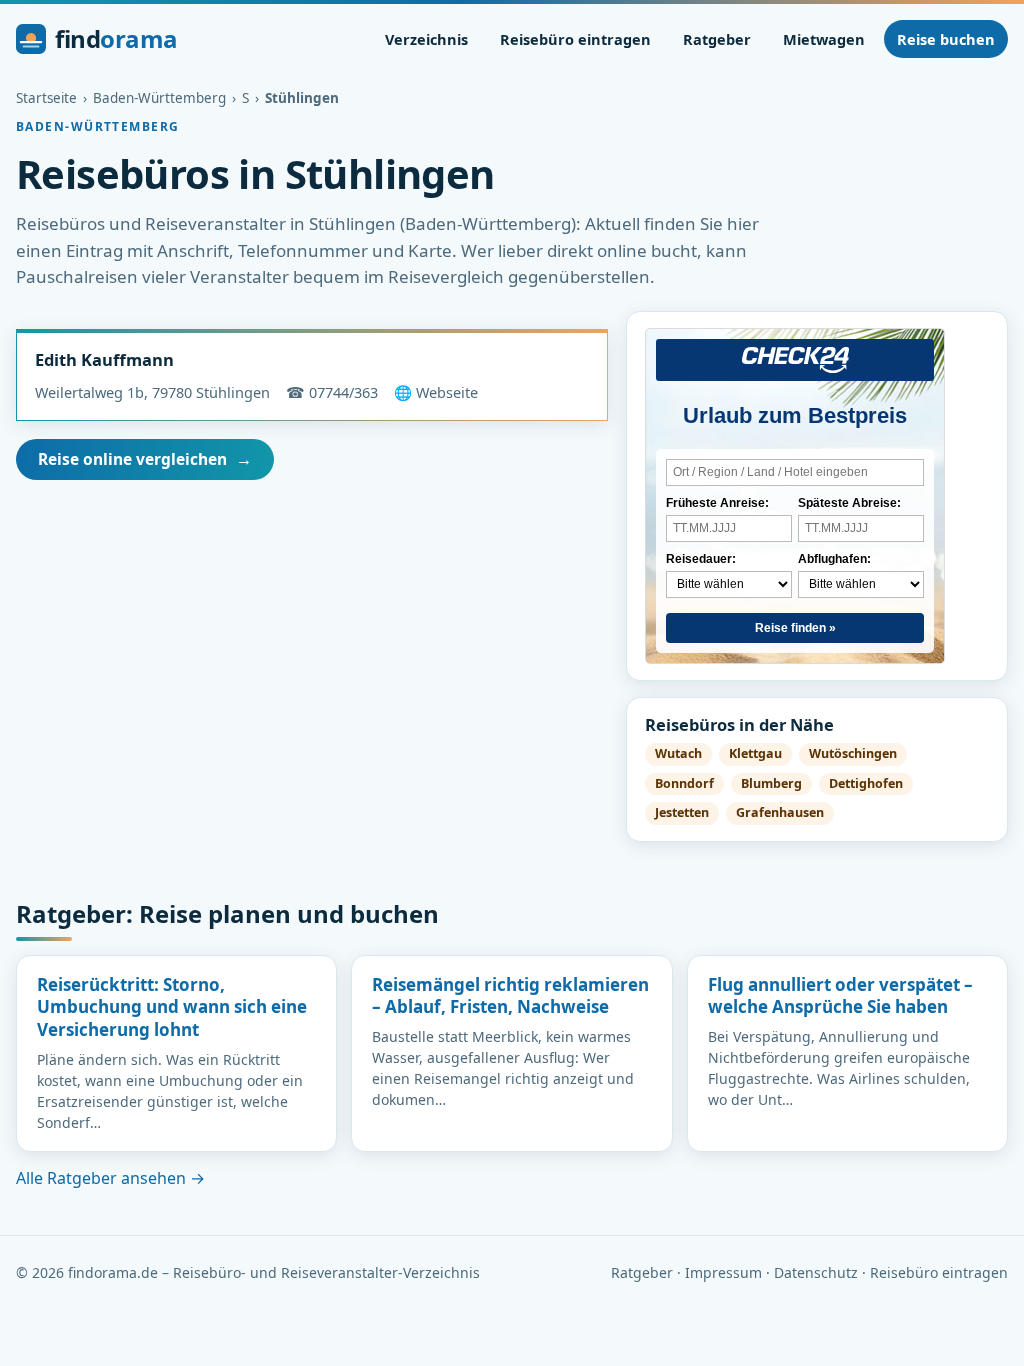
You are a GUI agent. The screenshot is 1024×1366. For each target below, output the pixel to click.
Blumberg (771, 783)
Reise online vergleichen (145, 459)
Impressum (723, 1272)
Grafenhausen (780, 812)
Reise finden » (795, 628)
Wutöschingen (853, 753)
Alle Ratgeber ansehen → (110, 1178)
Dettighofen (866, 783)
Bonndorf (684, 783)
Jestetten (682, 812)
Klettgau (755, 753)
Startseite (46, 98)
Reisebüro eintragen (575, 39)
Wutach (678, 753)
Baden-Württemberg (159, 98)
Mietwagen (824, 39)
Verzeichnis (426, 39)
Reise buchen (946, 39)
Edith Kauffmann (104, 359)
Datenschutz (816, 1272)
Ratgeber (717, 39)
